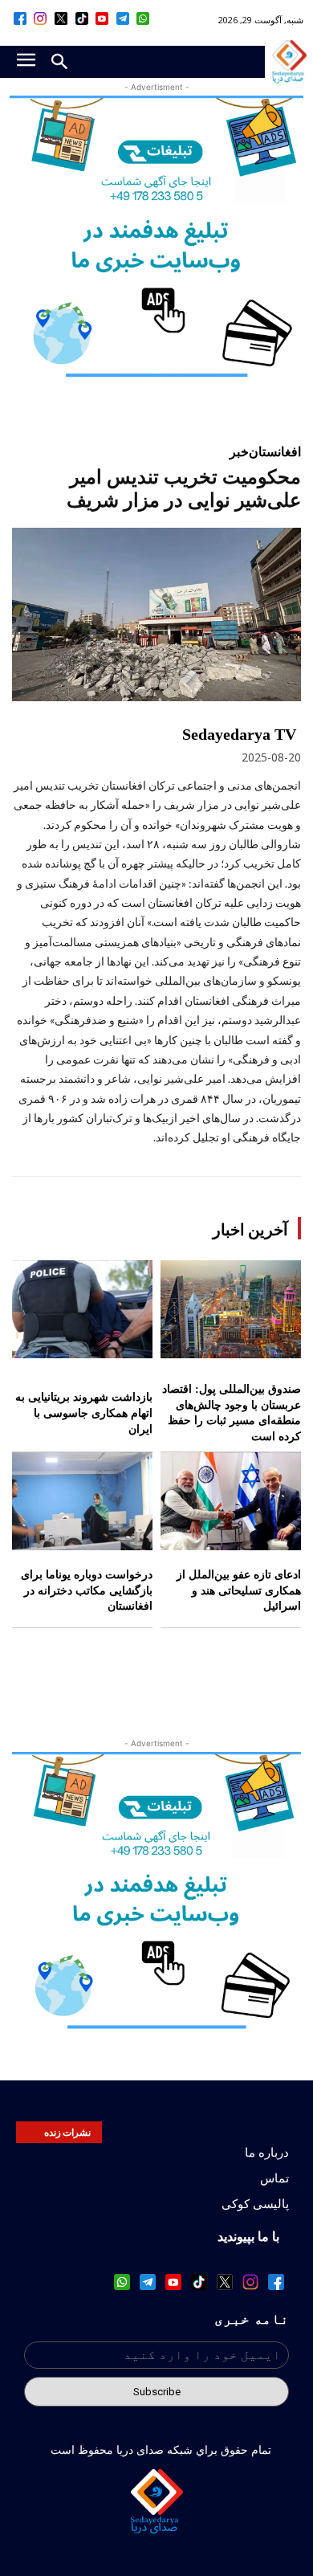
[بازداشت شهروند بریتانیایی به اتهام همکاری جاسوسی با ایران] (82, 1310)
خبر (239, 451)
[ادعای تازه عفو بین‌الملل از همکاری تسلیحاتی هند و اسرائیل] (231, 1502)
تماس (274, 2178)
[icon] (144, 18)
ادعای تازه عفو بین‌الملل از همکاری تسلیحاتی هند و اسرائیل (239, 1590)
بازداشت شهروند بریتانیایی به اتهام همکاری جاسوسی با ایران (84, 1413)
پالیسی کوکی (255, 2204)
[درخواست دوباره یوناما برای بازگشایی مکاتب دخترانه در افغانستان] (82, 1502)
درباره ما (267, 2153)
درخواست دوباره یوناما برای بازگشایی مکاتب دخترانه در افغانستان (87, 1590)
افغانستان (275, 451)
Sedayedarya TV (239, 734)
